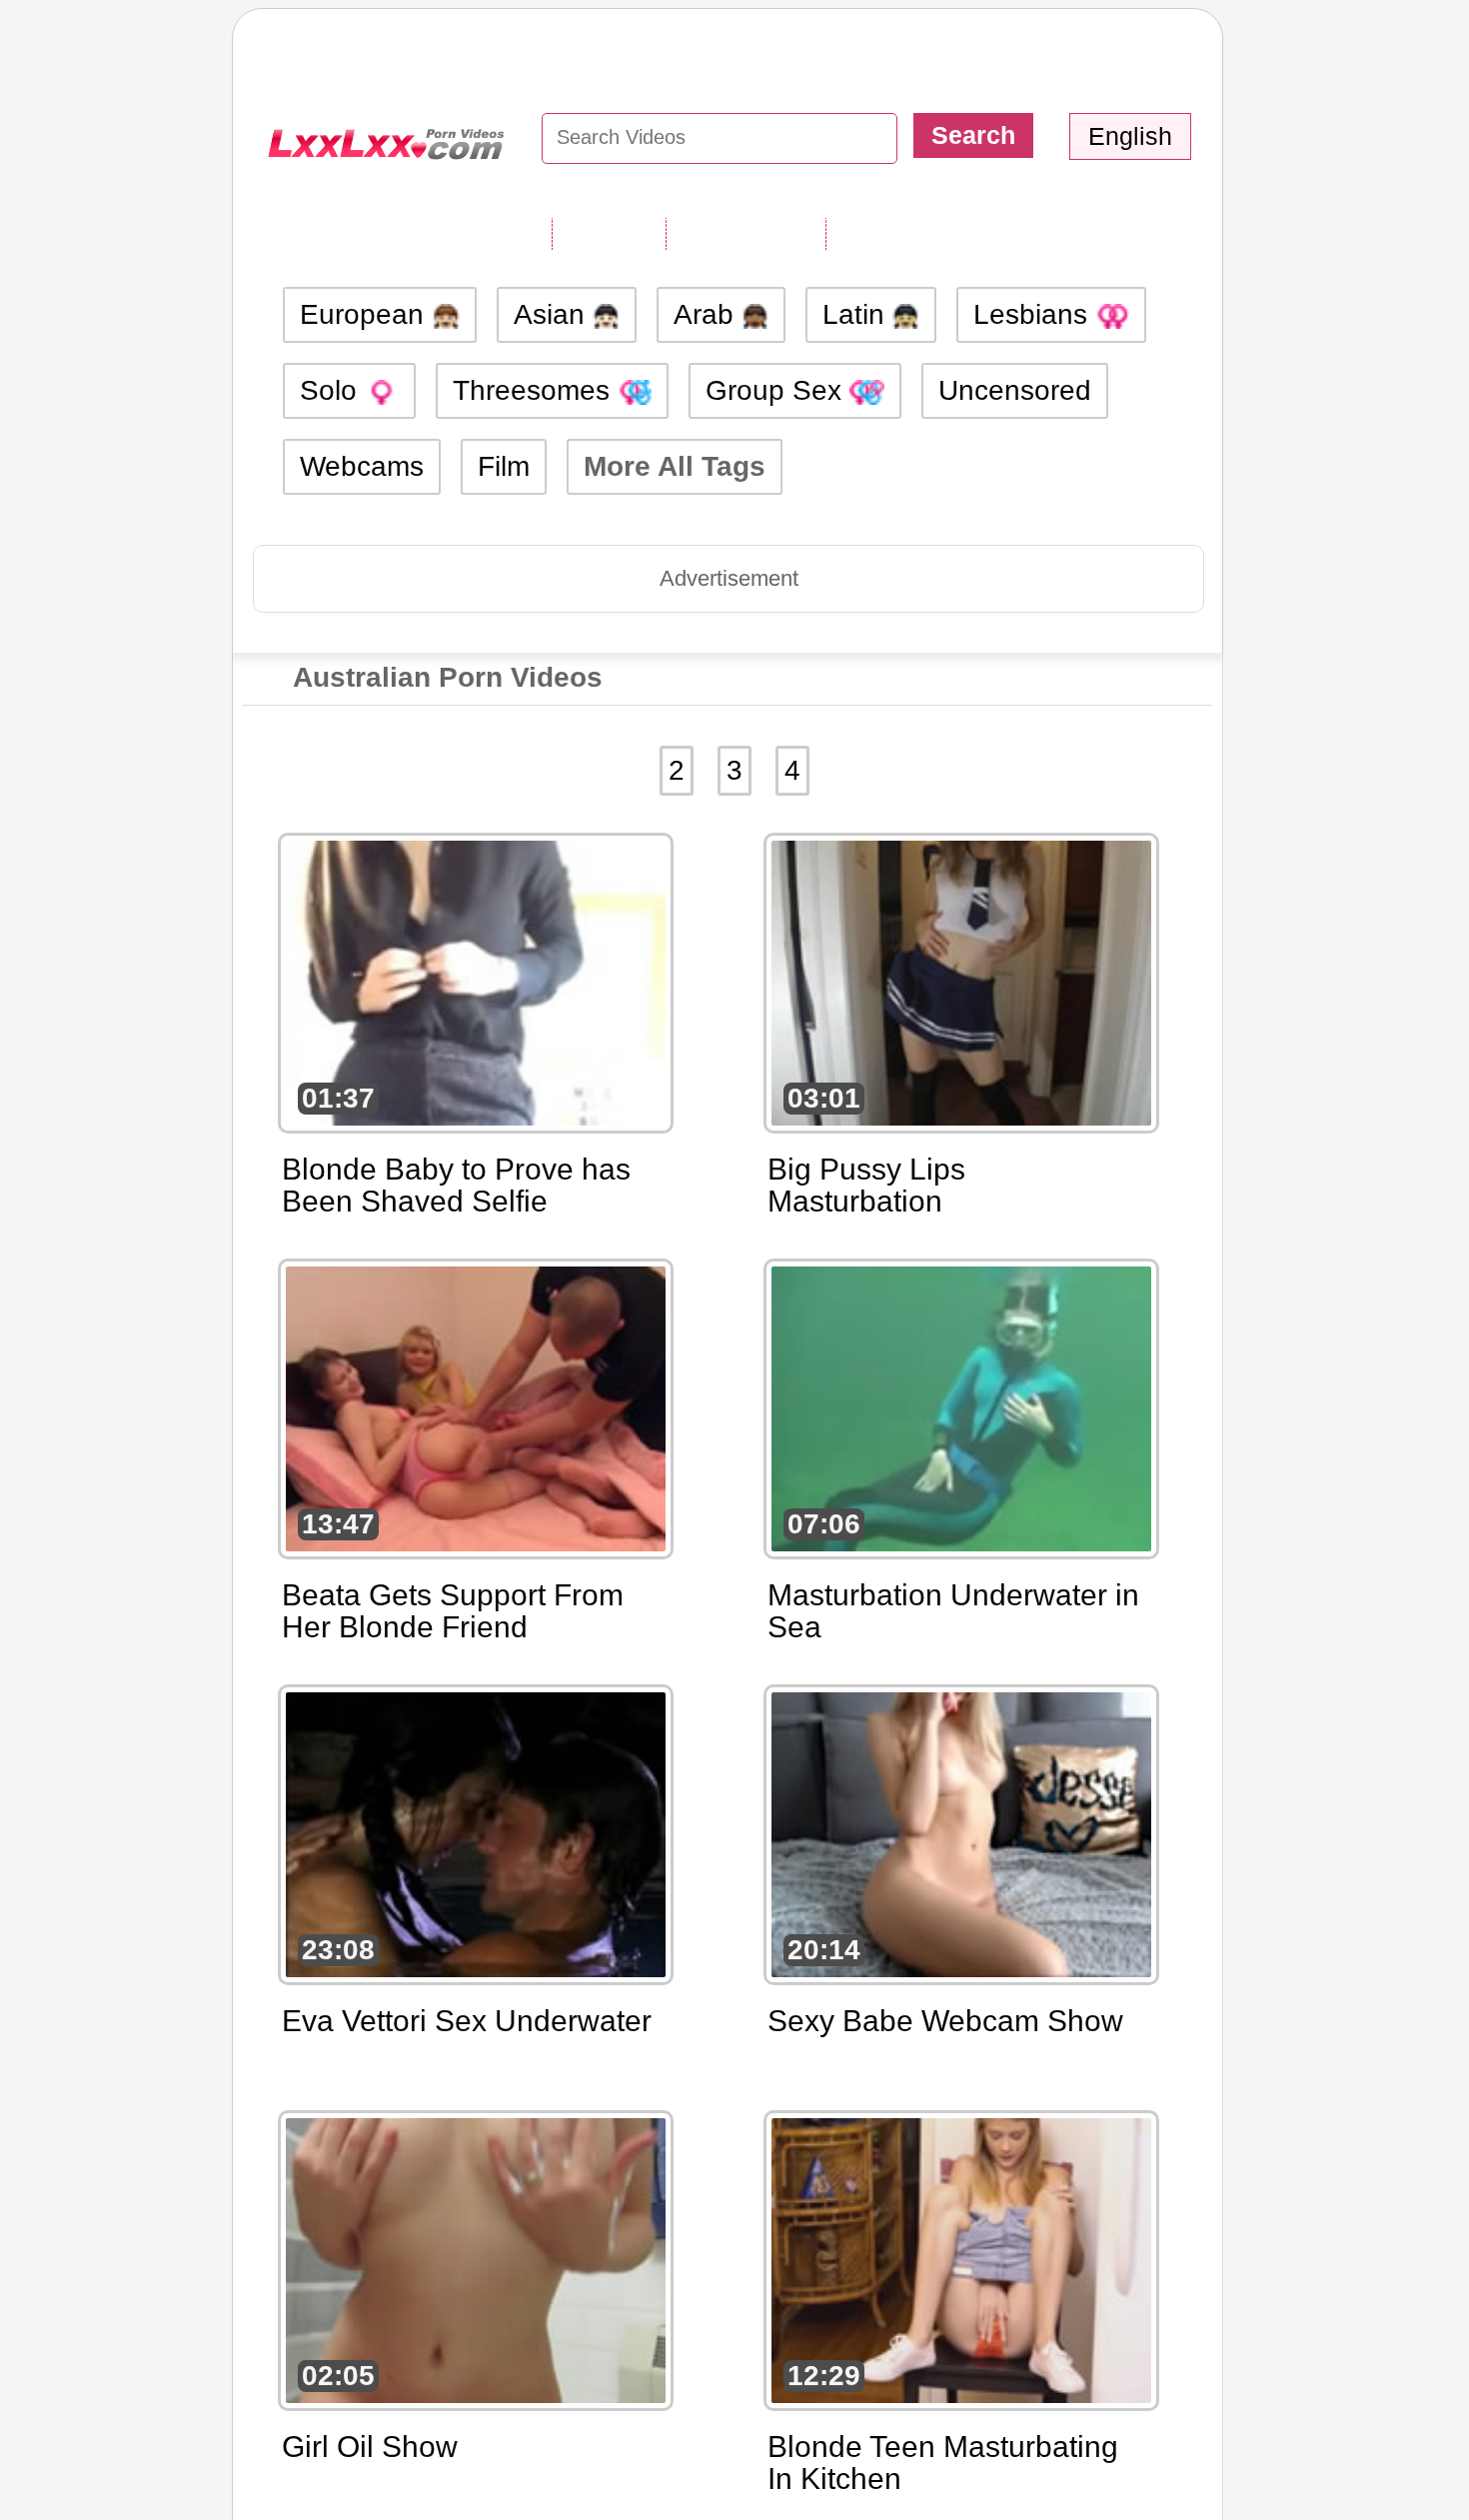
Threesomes (535, 390)
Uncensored (1015, 390)
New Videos (745, 233)
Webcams (362, 466)
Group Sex (777, 390)
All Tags (609, 233)
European (366, 314)
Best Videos (907, 233)
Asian (553, 314)
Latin (857, 314)
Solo (332, 390)
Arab (708, 314)
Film (504, 466)
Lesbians (1034, 314)
